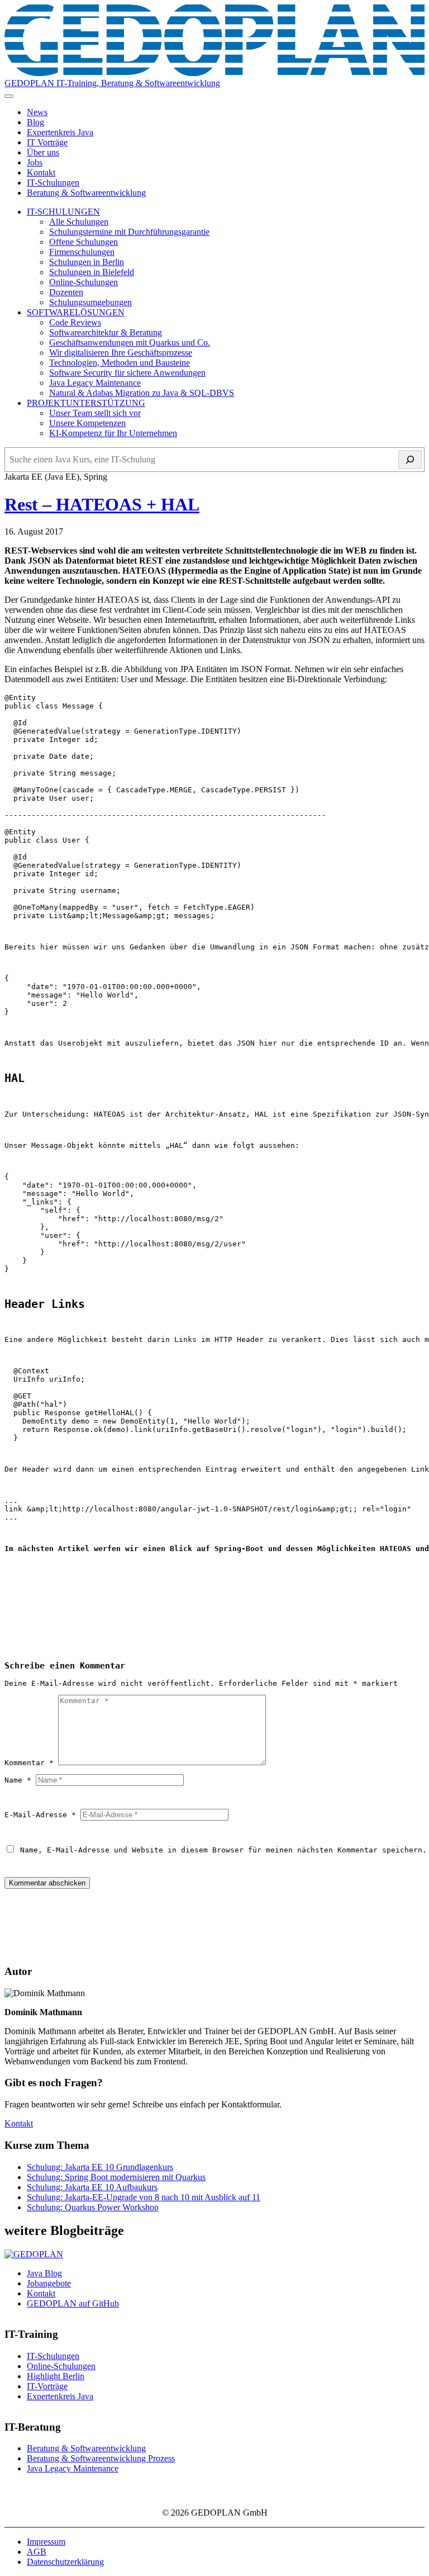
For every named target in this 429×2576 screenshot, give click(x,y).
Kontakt (41, 172)
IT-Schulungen (53, 183)
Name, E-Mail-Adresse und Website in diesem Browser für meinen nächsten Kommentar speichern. (223, 1850)
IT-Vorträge (47, 2386)
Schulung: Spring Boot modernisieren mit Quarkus (116, 2177)
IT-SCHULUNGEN (63, 212)
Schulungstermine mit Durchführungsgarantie (129, 232)
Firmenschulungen (82, 252)
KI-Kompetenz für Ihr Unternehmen (113, 433)
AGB (37, 2552)
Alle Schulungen (79, 222)
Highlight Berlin (56, 2376)
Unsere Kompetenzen (87, 423)
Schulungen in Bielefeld (92, 272)
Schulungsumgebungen (90, 302)
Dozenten (66, 292)
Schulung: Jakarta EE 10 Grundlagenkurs (100, 2167)
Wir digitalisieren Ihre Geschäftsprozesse (121, 353)
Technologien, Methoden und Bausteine (120, 363)
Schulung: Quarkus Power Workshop (93, 2207)
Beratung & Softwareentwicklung (86, 193)
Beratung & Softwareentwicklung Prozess (101, 2458)
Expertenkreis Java (60, 132)
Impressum (46, 2542)
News (37, 112)
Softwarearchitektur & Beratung (106, 332)
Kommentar (29, 1763)
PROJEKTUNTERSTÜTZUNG (86, 403)
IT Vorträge (47, 142)
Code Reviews (75, 322)
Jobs (35, 162)
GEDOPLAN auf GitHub (73, 2303)
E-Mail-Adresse (40, 1815)
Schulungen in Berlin (87, 262)
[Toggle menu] (9, 96)
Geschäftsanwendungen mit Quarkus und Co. (130, 342)
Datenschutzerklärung (65, 2562)
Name (18, 1780)
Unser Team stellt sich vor (95, 413)
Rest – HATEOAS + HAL (102, 504)
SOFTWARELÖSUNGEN (76, 312)
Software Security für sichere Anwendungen (127, 373)
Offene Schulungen (84, 242)
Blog (35, 122)
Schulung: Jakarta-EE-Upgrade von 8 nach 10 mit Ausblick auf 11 (144, 2197)
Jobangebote (49, 2283)
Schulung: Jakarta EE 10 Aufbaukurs (92, 2187)
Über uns (43, 152)
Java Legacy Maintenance (95, 383)
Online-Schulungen (84, 282)
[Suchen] (410, 460)
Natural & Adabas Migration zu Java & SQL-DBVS (142, 393)
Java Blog (44, 2273)
